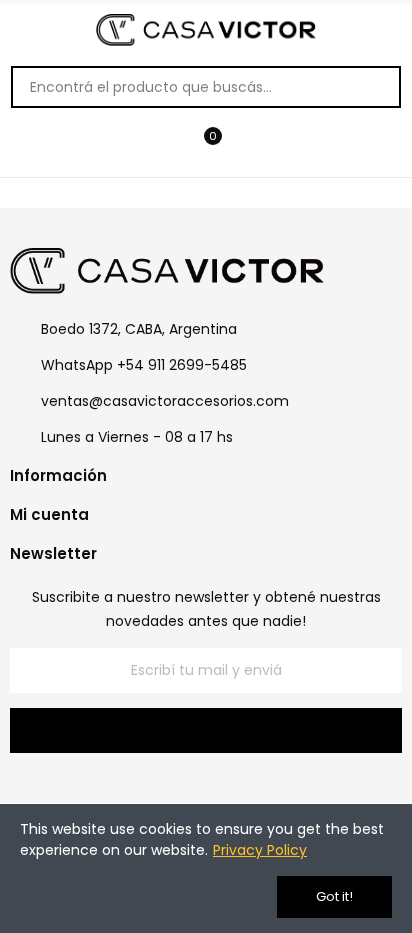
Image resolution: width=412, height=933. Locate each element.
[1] (206, 730)
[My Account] (247, 146)
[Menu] (164, 146)
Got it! (334, 896)
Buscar (375, 87)
